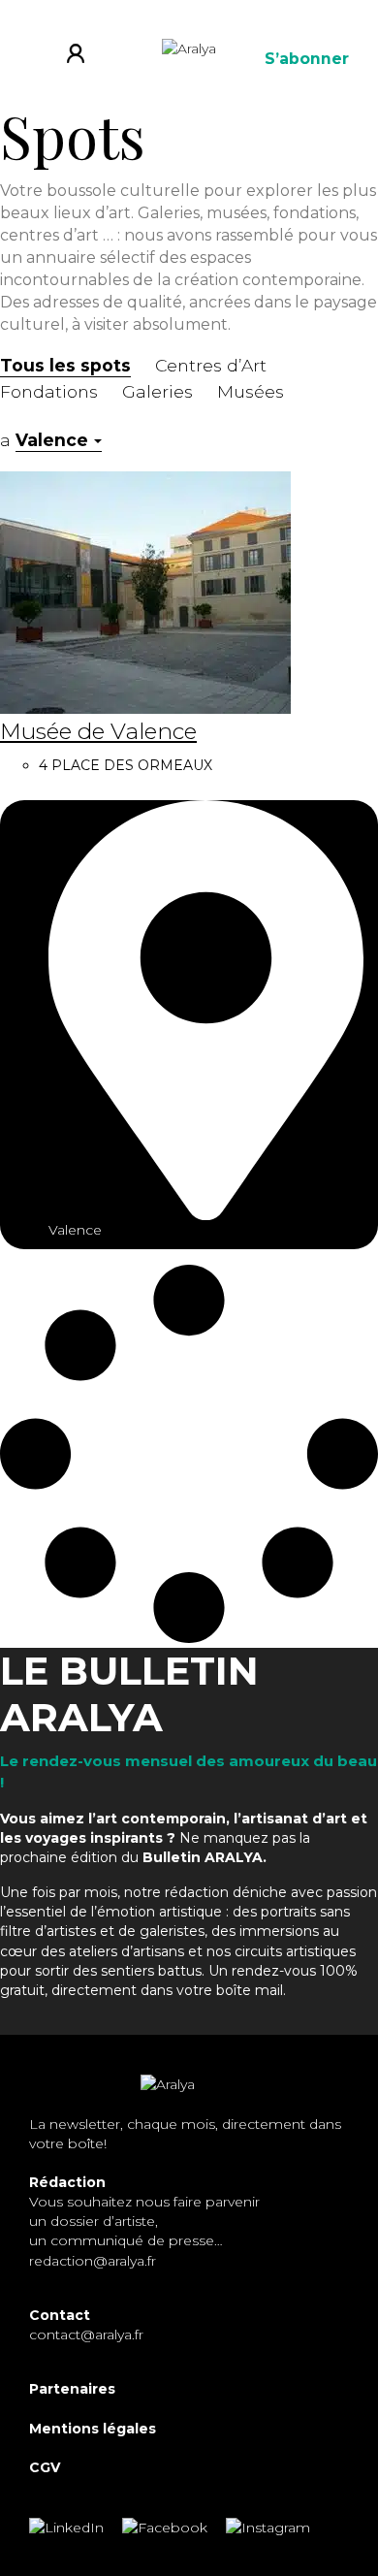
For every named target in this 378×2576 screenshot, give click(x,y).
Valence (52, 440)
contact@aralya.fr (86, 2334)
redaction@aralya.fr (93, 2261)
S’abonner (307, 59)
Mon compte (83, 58)
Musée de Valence (98, 732)
